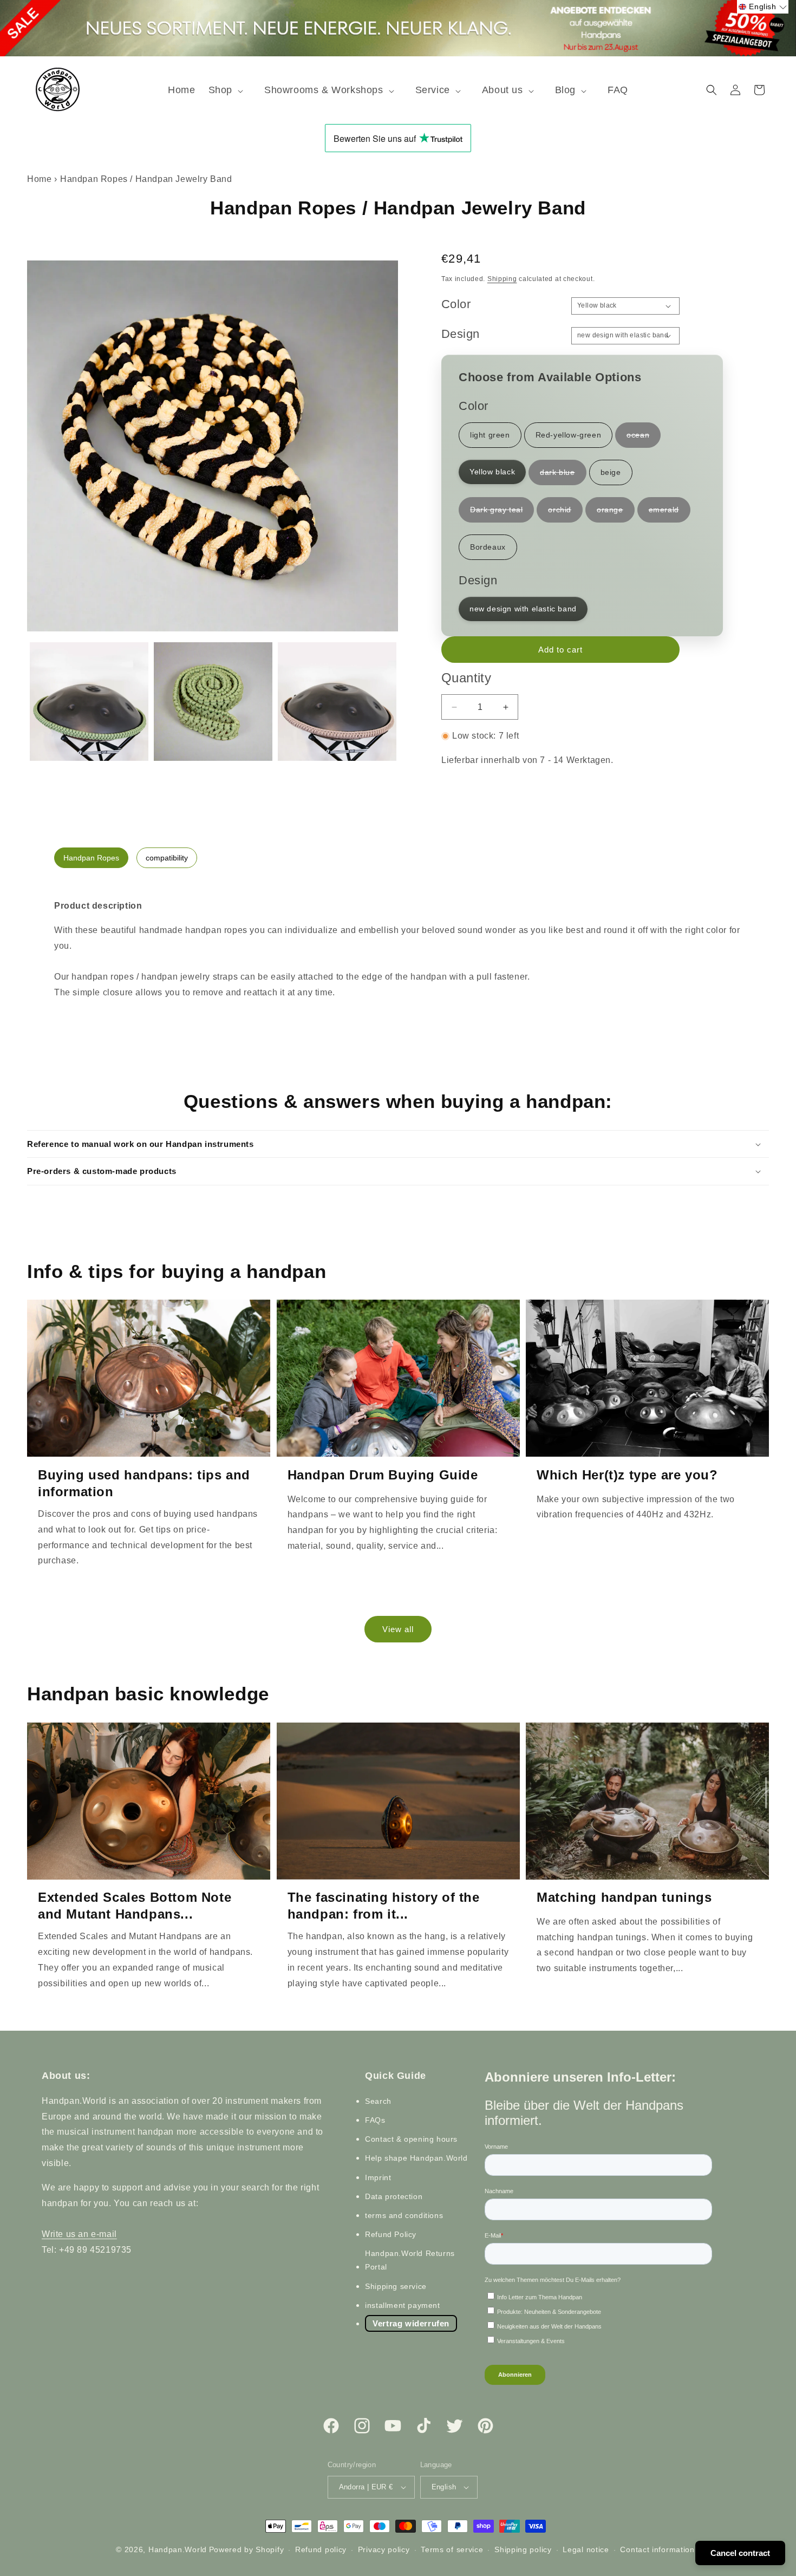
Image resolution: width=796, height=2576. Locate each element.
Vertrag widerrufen (411, 2323)
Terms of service (452, 2549)
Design (460, 334)
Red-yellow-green (569, 435)
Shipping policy (523, 2549)
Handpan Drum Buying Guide (383, 1475)
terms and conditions (404, 2215)
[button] (230, 90)
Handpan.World (178, 2549)
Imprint (378, 2177)
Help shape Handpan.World (416, 2158)
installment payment (402, 2305)
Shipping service (396, 2286)
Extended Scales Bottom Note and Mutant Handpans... (135, 1906)
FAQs (375, 2120)
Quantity (466, 678)
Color (456, 304)
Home (39, 179)
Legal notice (586, 2549)
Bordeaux (488, 547)
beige (611, 472)
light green (490, 435)
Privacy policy (384, 2549)
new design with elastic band (523, 609)
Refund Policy (391, 2234)
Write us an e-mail (79, 2234)
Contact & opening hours (411, 2139)
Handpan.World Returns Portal (410, 2260)
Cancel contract (740, 2553)
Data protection (394, 2196)
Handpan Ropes (91, 858)
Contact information (657, 2549)
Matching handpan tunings (624, 1897)
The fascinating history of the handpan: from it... (384, 1906)
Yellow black (492, 472)
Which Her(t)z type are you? (627, 1475)
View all (398, 1629)
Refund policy (321, 2549)
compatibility (167, 858)
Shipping (502, 279)
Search (378, 2101)
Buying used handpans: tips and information (144, 1483)
